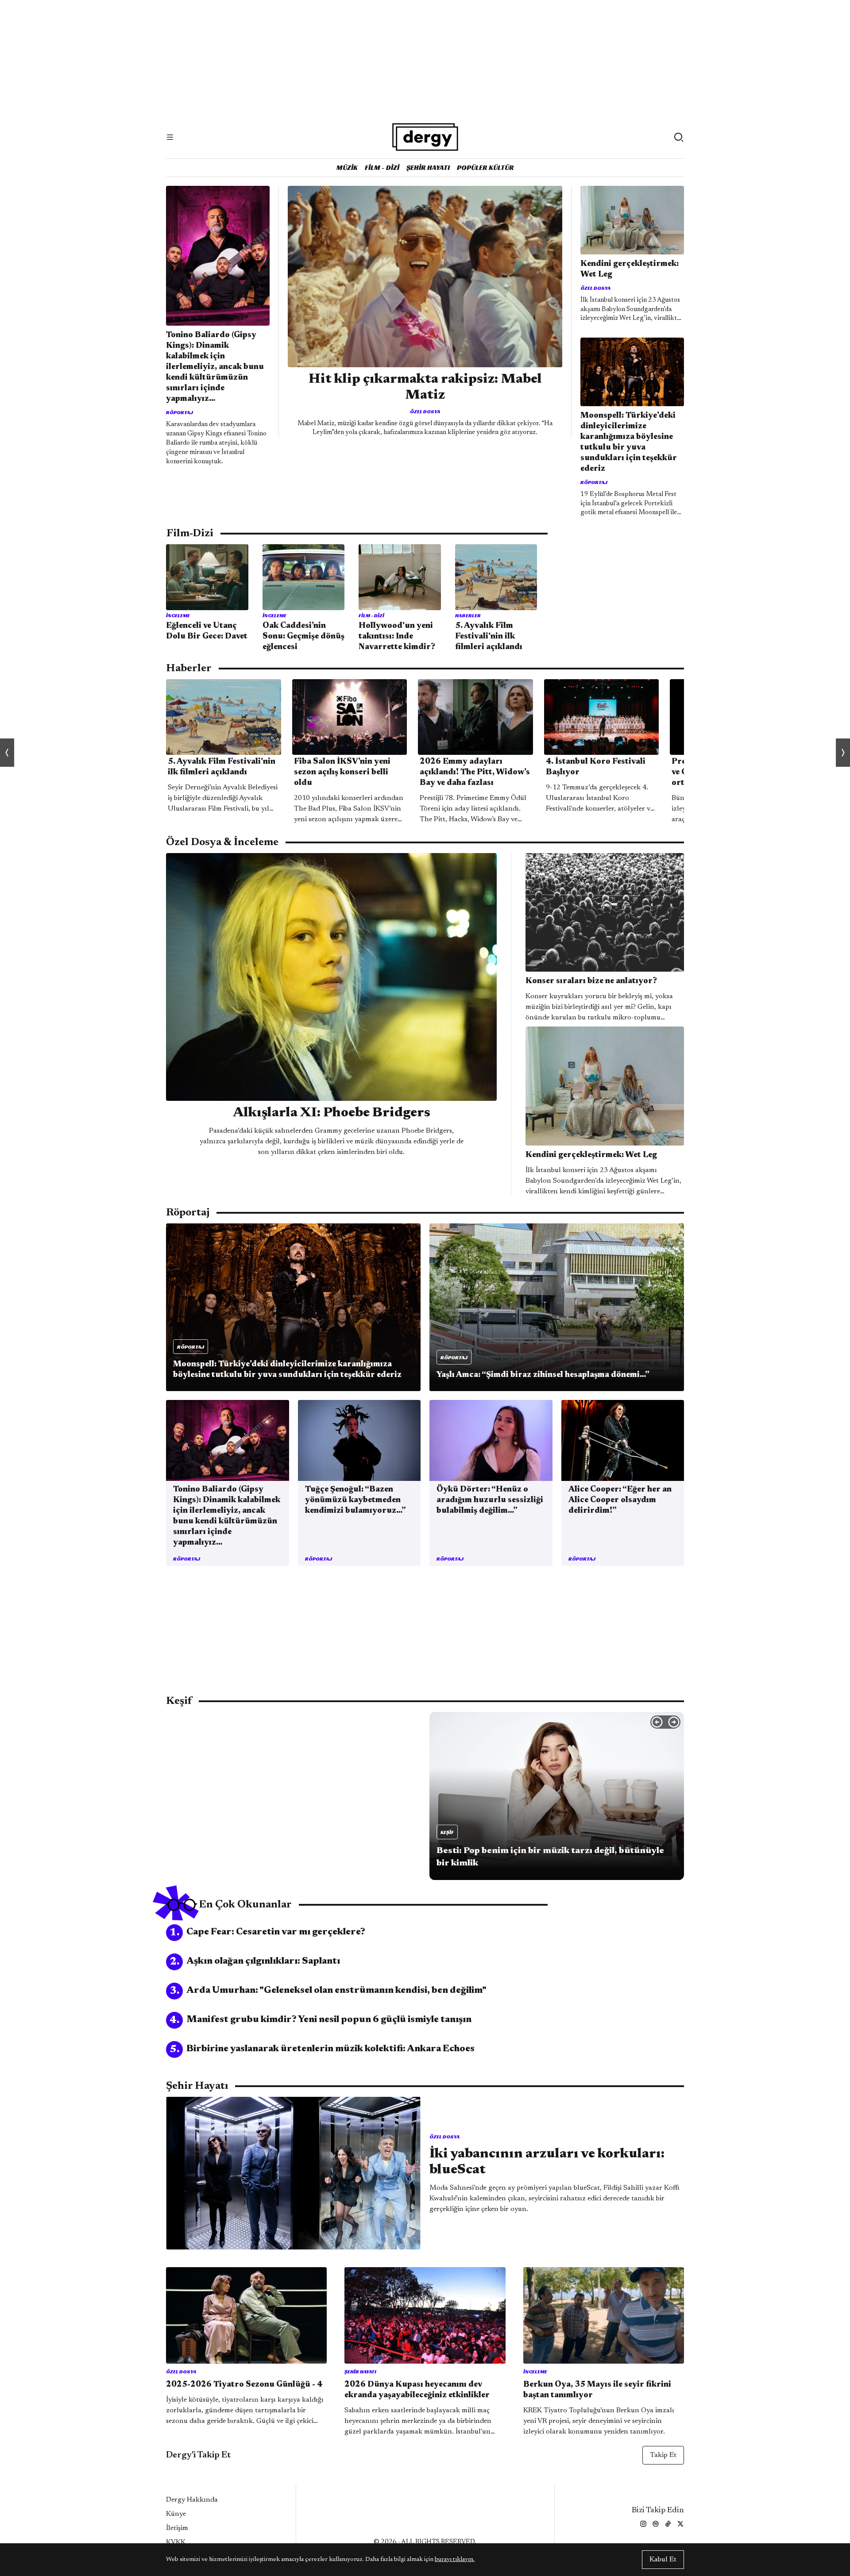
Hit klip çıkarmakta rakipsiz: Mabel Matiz (425, 388)
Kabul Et (663, 2560)
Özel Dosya (425, 411)
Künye (176, 2514)
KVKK (176, 2542)
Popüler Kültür (485, 167)
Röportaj (180, 412)
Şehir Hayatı (428, 167)
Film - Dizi (382, 167)
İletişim (177, 2528)
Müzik (347, 167)
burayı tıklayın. (455, 2560)
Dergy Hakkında (192, 2500)
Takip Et (663, 2455)
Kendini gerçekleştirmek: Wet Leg (630, 269)
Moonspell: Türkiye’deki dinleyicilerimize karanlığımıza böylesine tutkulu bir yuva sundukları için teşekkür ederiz (629, 442)
